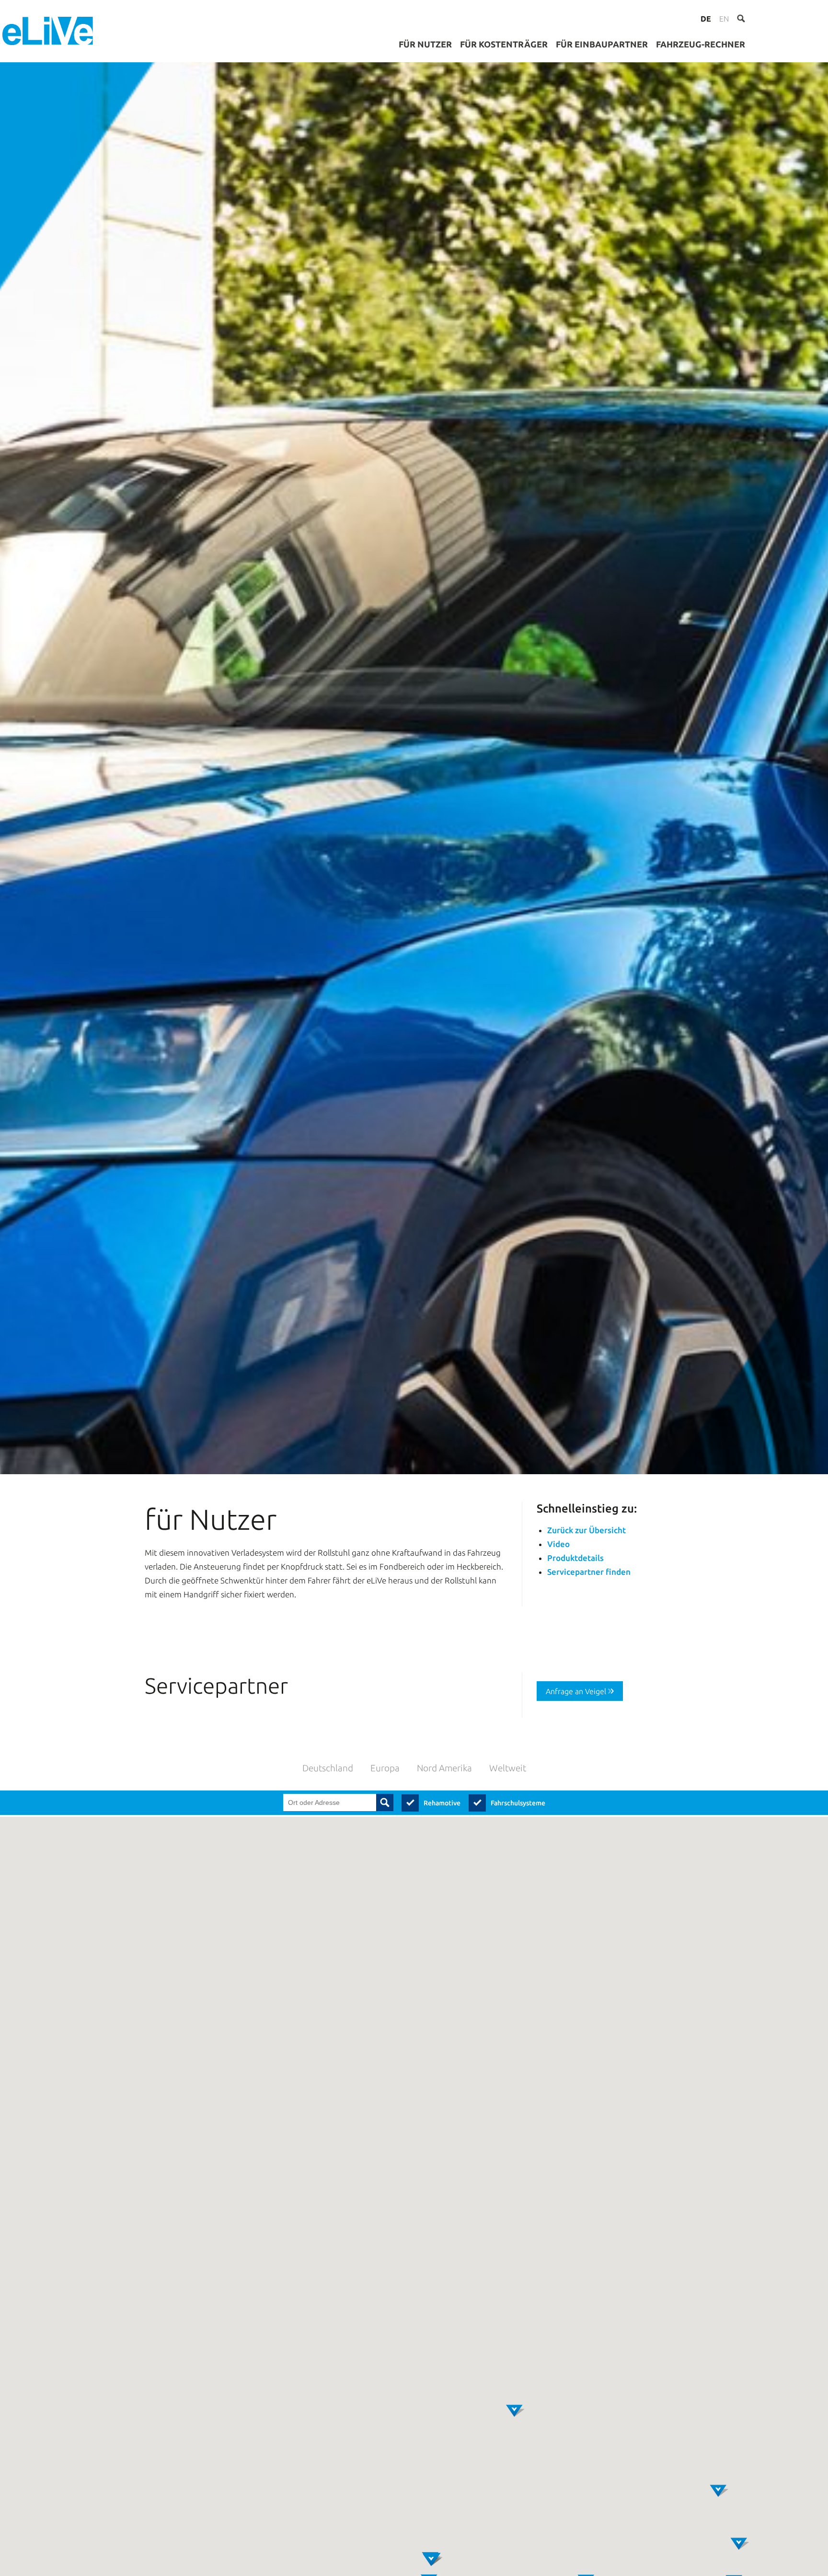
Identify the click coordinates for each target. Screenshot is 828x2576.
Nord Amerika (444, 1768)
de (706, 19)
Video (558, 1544)
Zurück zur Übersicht (586, 1530)
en (724, 19)
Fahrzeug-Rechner (701, 44)
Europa (385, 1768)
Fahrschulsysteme (518, 1803)
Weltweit (508, 1768)
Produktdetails (575, 1558)
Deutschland (328, 1768)
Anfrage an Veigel (576, 1691)
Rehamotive (442, 1803)
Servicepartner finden (589, 1572)
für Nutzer (425, 44)
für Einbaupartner (602, 44)
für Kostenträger (504, 44)
